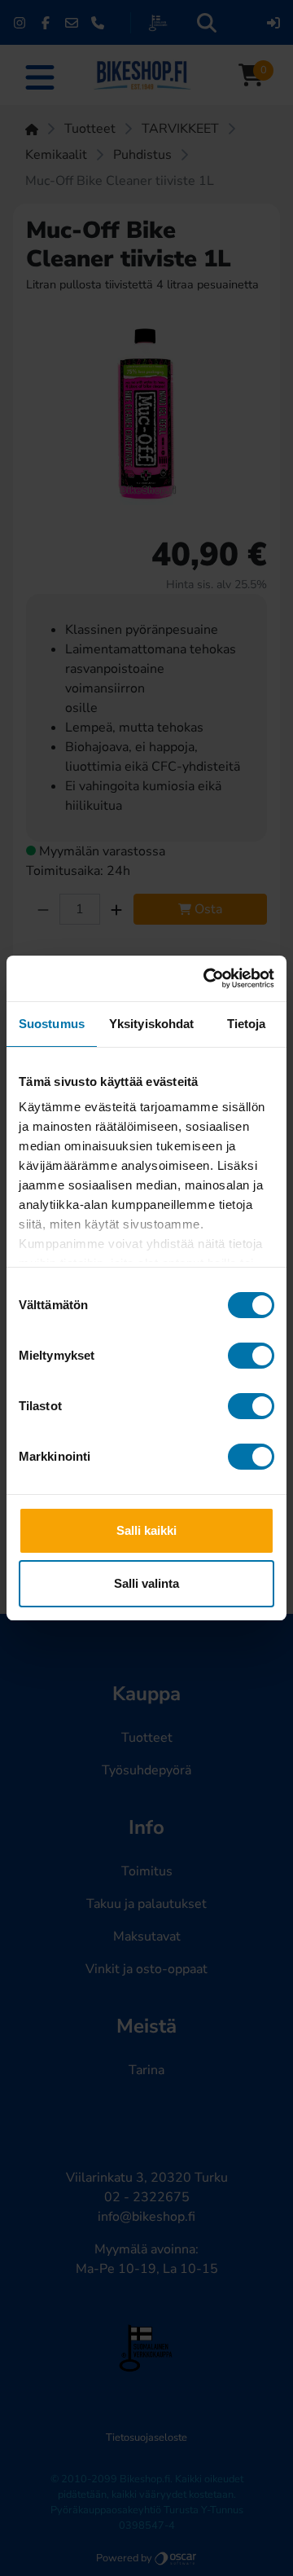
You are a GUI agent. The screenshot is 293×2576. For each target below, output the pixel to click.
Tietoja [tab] (247, 1024)
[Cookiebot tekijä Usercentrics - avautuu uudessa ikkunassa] (207, 978)
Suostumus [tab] (52, 1024)
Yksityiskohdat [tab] (151, 1024)
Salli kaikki (146, 1530)
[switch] (251, 1356)
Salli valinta (146, 1583)
